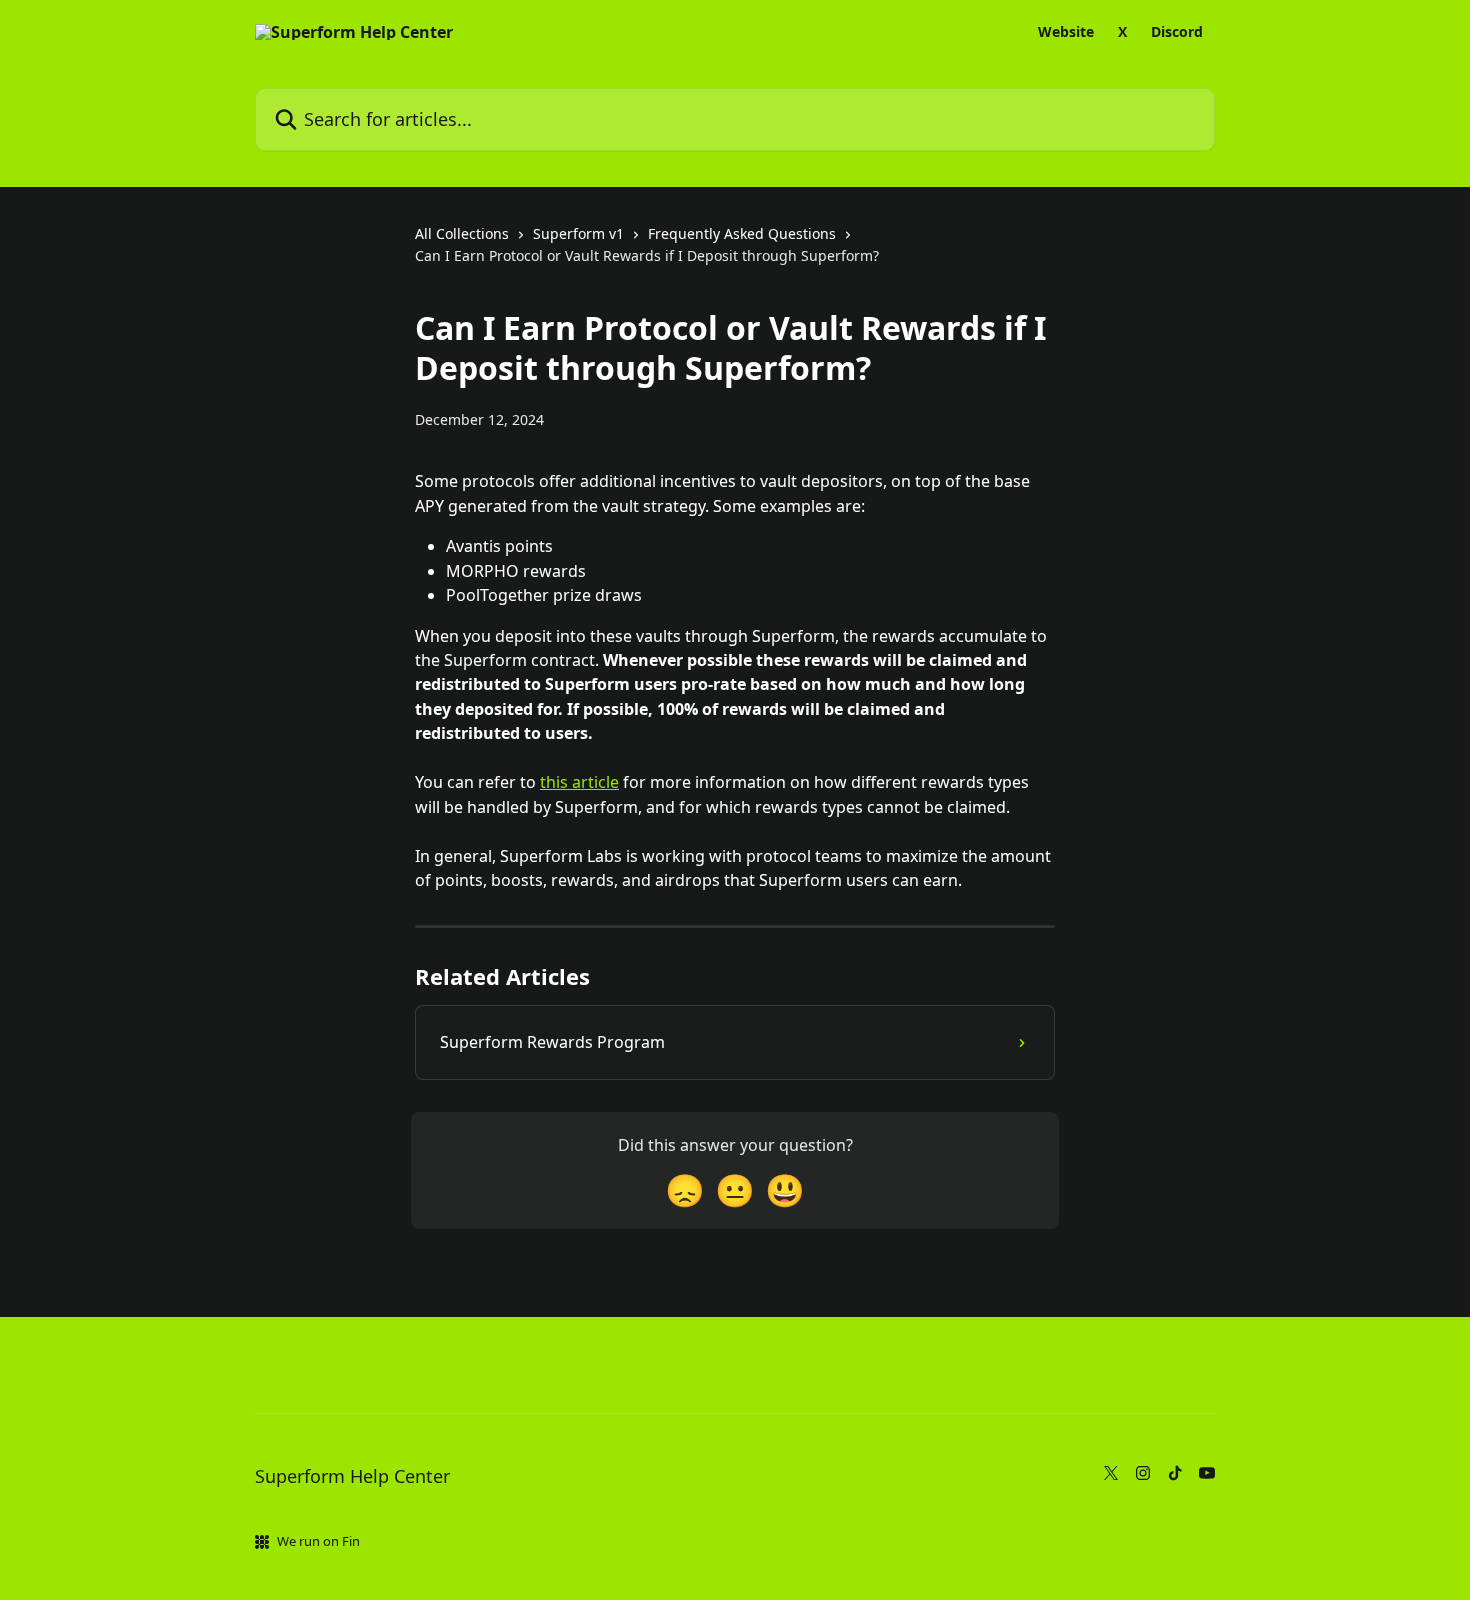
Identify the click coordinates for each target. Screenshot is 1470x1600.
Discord (1177, 32)
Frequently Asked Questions (742, 233)
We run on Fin (318, 1541)
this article (579, 782)
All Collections (462, 233)
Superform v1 (578, 233)
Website (1066, 32)
